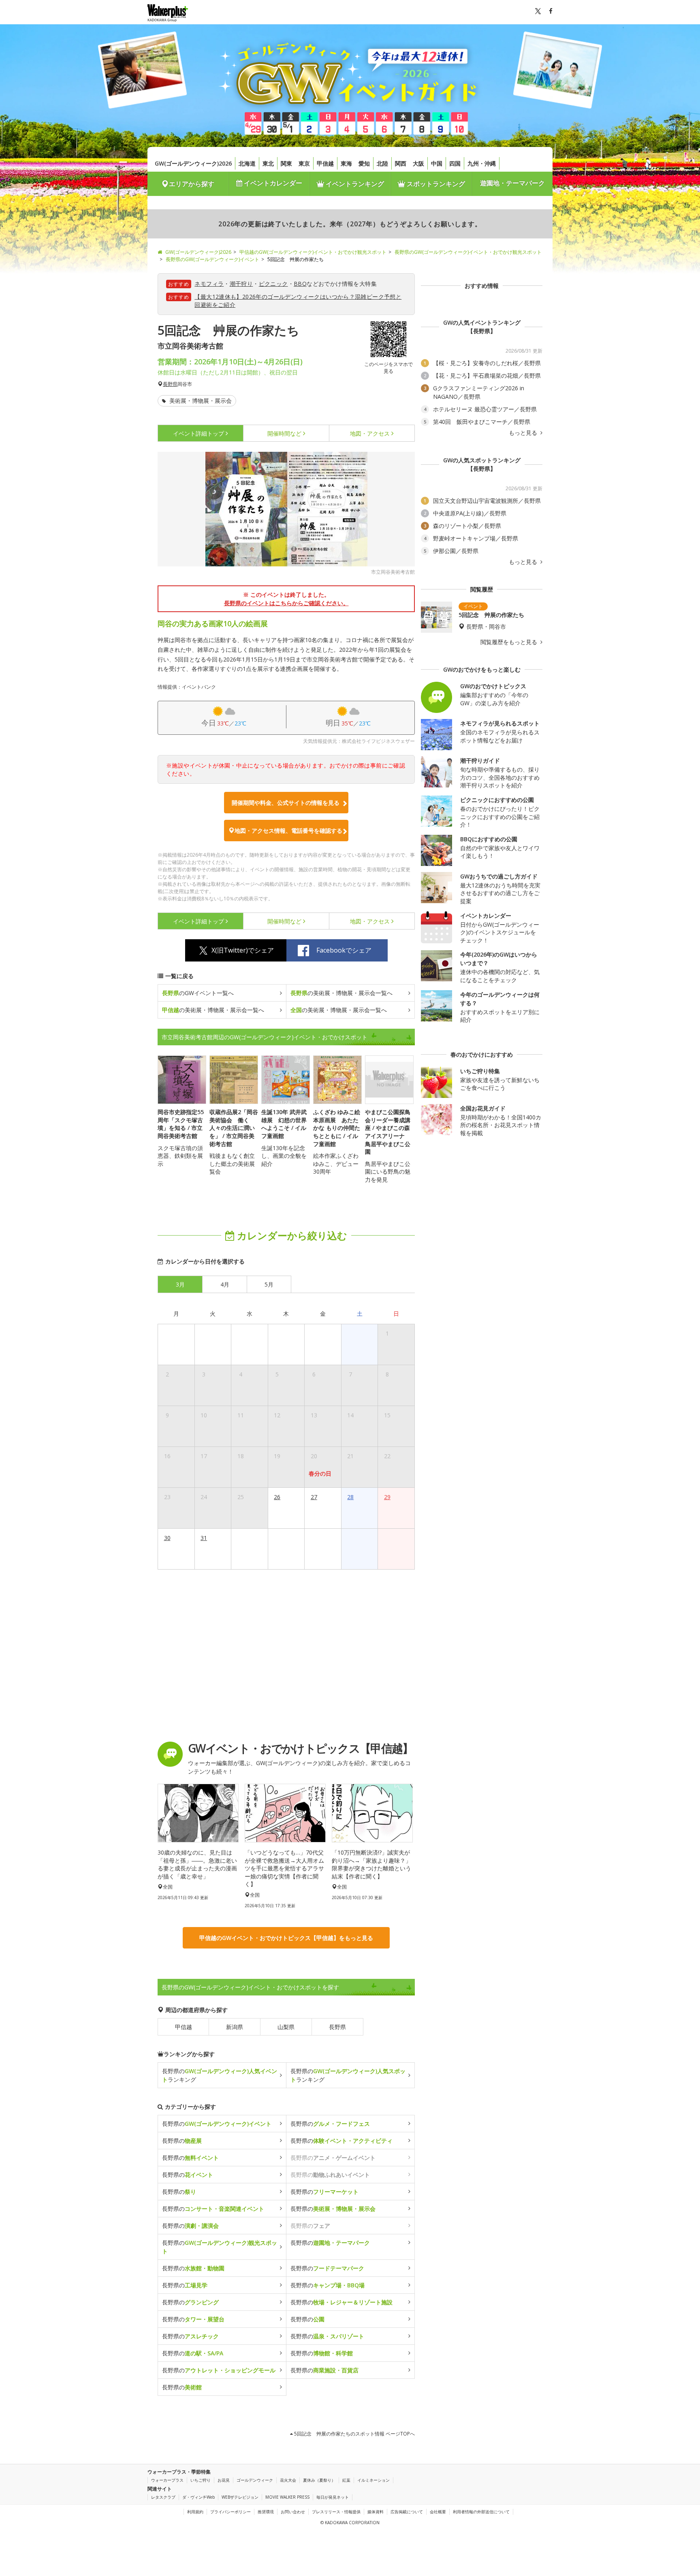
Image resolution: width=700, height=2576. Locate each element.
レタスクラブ (163, 2497)
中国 (437, 163)
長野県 (170, 384)
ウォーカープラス (167, 2480)
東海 (346, 163)
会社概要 (438, 2512)
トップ (198, 433)
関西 (401, 163)
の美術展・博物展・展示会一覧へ (341, 993)
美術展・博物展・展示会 (200, 401)
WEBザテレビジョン (240, 2497)
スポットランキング (435, 184)
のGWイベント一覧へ (198, 993)
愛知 (364, 163)
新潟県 (235, 2027)
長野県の (217, 2124)
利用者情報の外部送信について (481, 2512)
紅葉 (346, 2480)
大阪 (418, 163)
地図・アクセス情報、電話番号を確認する (288, 831)
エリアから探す (192, 184)
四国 (455, 163)
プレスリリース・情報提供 (336, 2512)
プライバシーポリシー (230, 2512)
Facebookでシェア (344, 950)
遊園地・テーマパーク (512, 183)
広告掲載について (407, 2512)
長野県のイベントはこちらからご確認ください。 (286, 603)
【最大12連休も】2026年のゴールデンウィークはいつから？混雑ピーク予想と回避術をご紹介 (298, 301)
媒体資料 (376, 2512)
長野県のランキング (220, 2075)
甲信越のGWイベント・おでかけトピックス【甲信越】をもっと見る (286, 1938)
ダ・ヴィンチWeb (198, 2497)
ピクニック (273, 284)
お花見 (224, 2480)
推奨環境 (266, 2512)
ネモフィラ (209, 284)
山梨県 (286, 2027)
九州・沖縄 (482, 163)
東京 (304, 163)
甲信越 (325, 163)
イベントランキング (354, 184)
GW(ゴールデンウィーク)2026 (193, 163)
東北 (268, 163)
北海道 (247, 163)
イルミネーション (373, 2480)
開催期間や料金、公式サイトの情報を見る (286, 803)
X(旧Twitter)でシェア (243, 950)
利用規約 (195, 2512)
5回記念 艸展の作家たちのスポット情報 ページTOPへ (354, 2434)
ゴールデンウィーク (255, 2480)
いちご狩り (201, 2480)
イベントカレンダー (272, 183)
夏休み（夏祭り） (319, 2480)
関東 (286, 163)
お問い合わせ (293, 2512)
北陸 (382, 163)
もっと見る (524, 433)
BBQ (300, 284)
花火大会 (288, 2480)
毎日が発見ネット (333, 2497)
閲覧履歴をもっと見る (510, 642)
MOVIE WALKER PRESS (287, 2497)
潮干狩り (241, 284)
